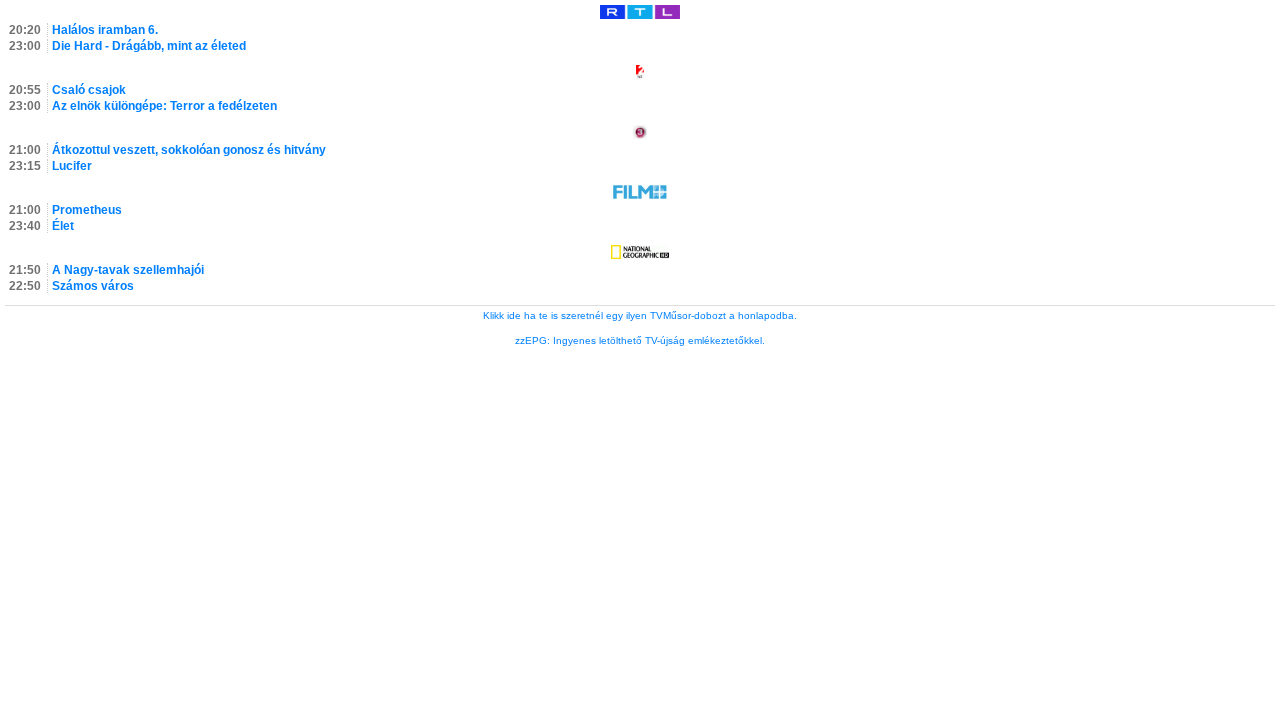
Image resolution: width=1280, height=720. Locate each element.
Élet (63, 226)
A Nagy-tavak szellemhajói (128, 270)
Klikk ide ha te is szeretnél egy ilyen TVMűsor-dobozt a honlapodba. (640, 315)
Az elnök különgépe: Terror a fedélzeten (164, 106)
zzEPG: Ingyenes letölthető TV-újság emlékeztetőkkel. (640, 340)
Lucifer (72, 166)
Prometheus (87, 210)
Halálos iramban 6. (105, 30)
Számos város (93, 286)
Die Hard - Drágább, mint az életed (149, 46)
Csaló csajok (89, 90)
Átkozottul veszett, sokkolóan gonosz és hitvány (189, 150)
